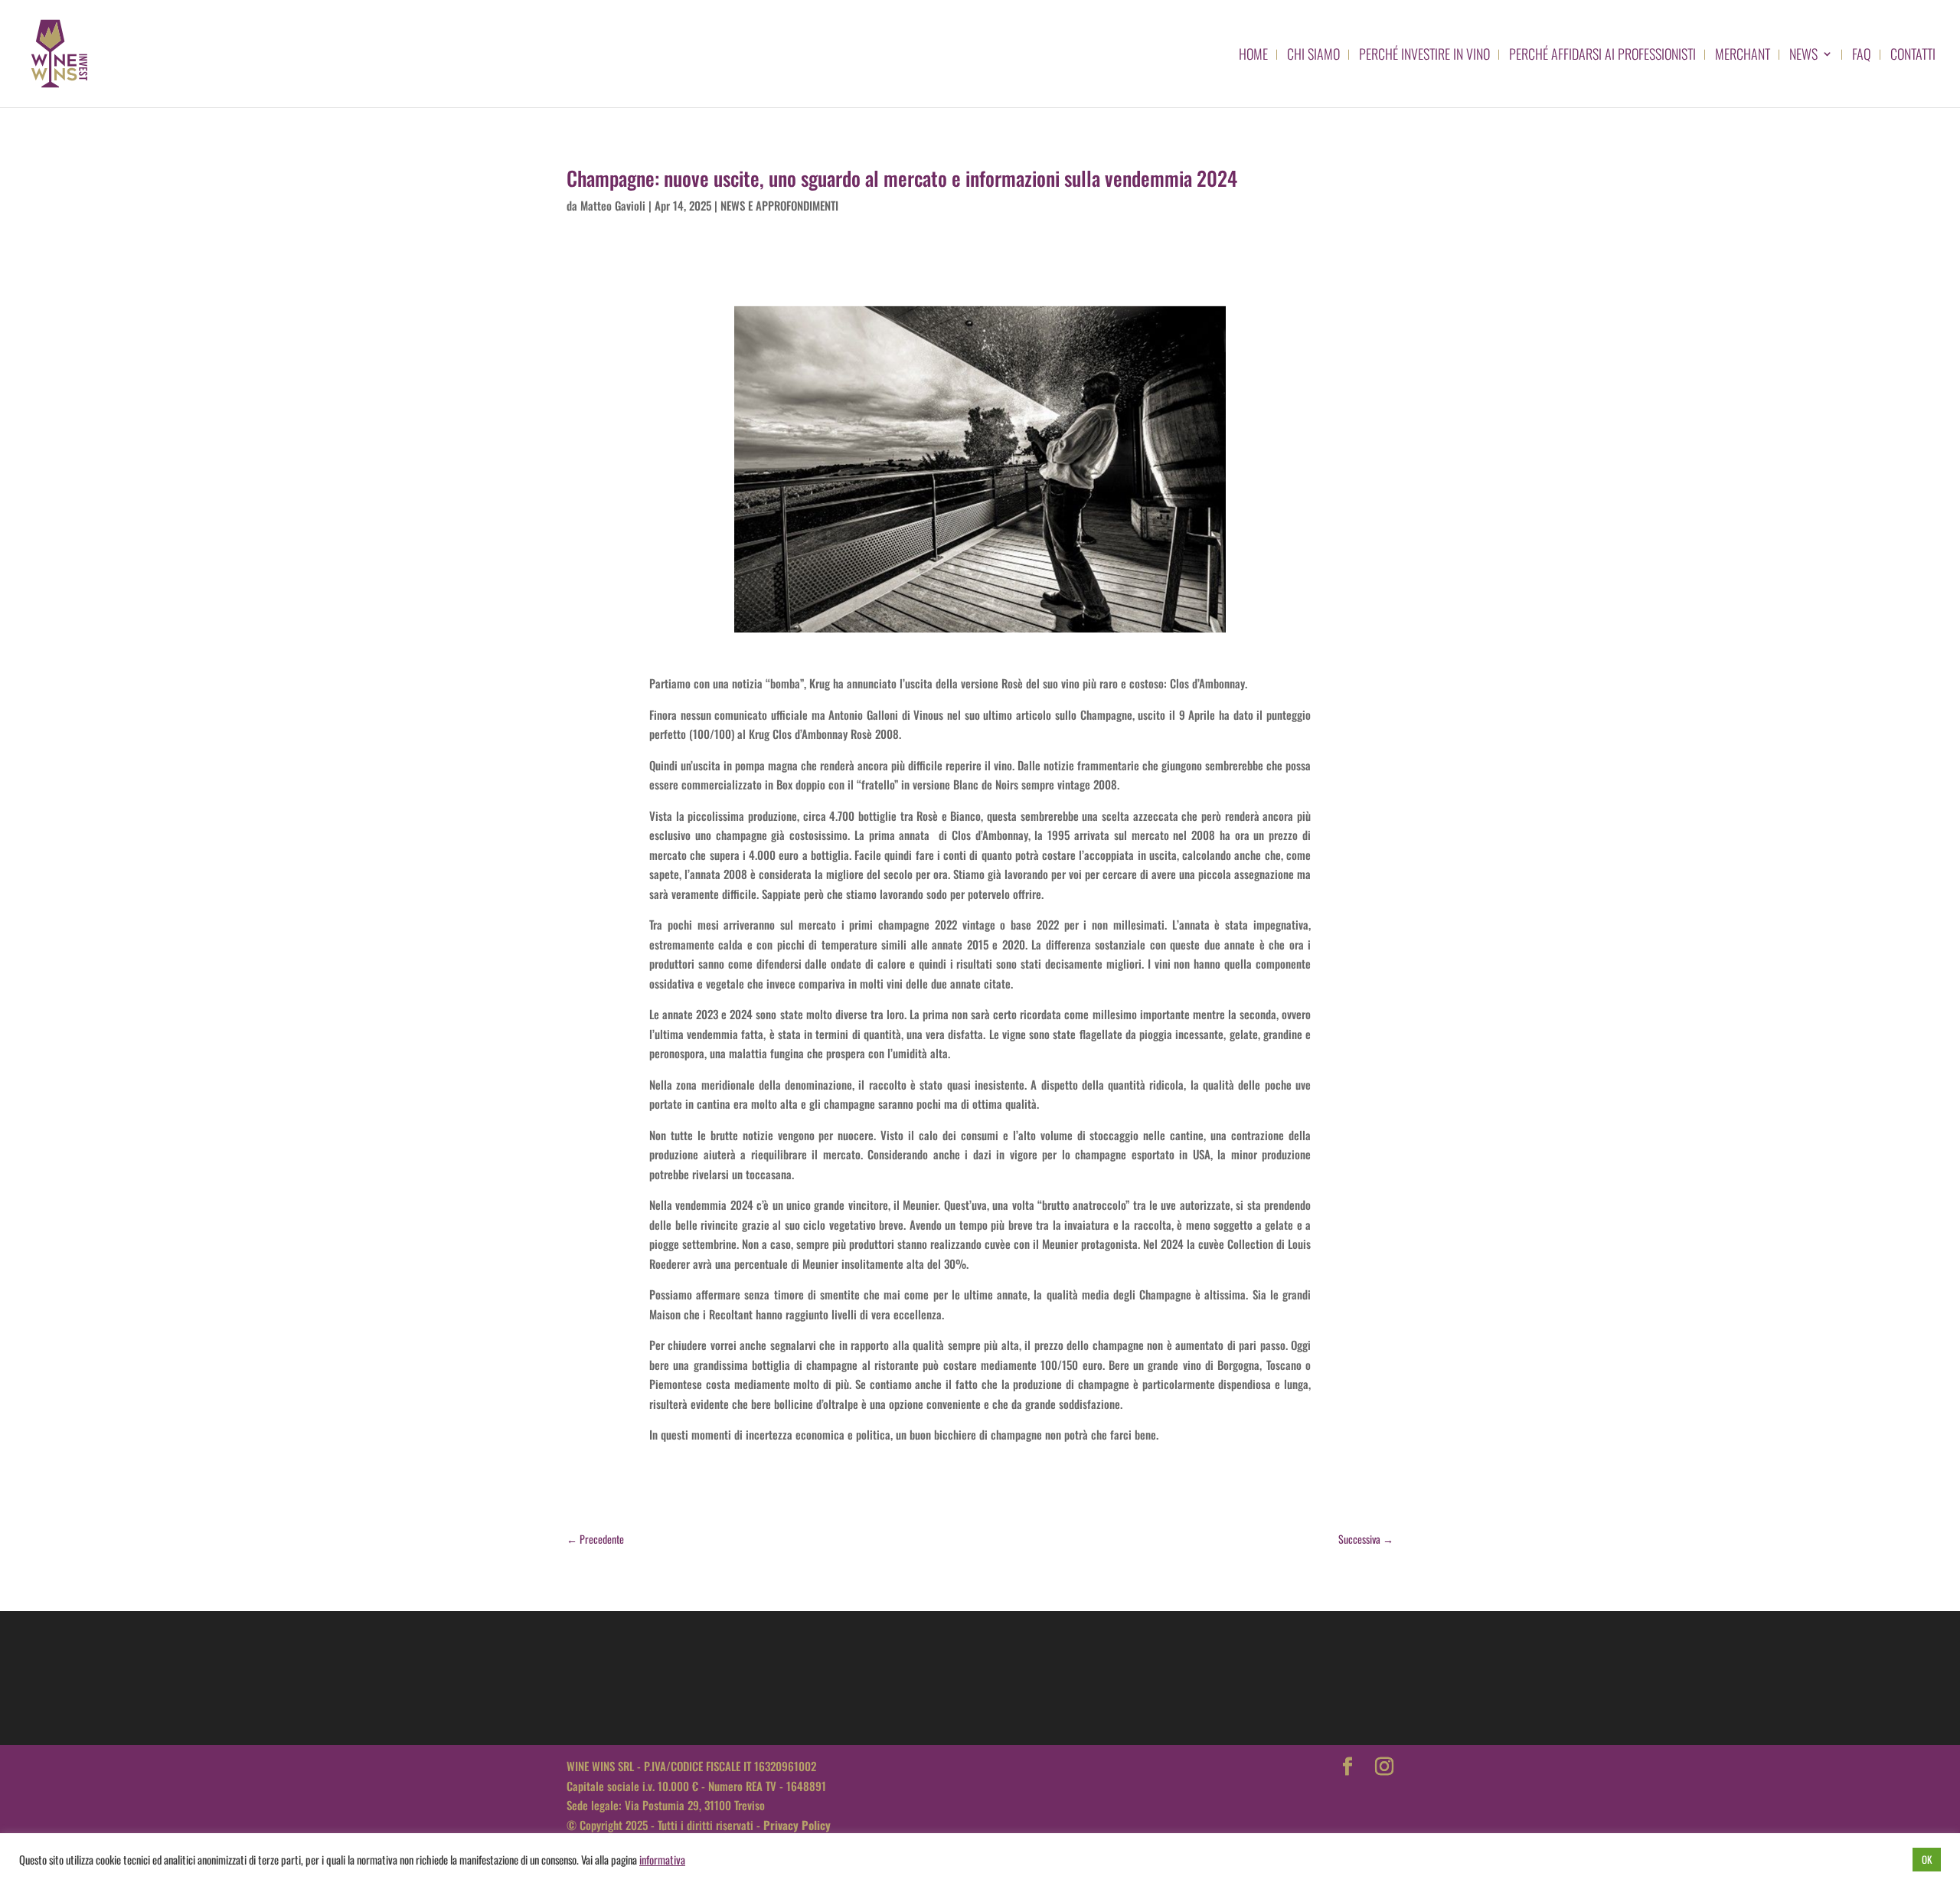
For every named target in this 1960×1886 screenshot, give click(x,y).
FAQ (1862, 56)
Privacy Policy (797, 1825)
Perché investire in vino (1424, 56)
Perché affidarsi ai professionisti (1602, 56)
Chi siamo (1313, 56)
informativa (662, 1860)
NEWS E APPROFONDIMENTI (779, 205)
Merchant (1743, 56)
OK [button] (1927, 1859)
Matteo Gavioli (613, 205)
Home (1253, 56)
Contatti (1913, 56)
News (1803, 56)
